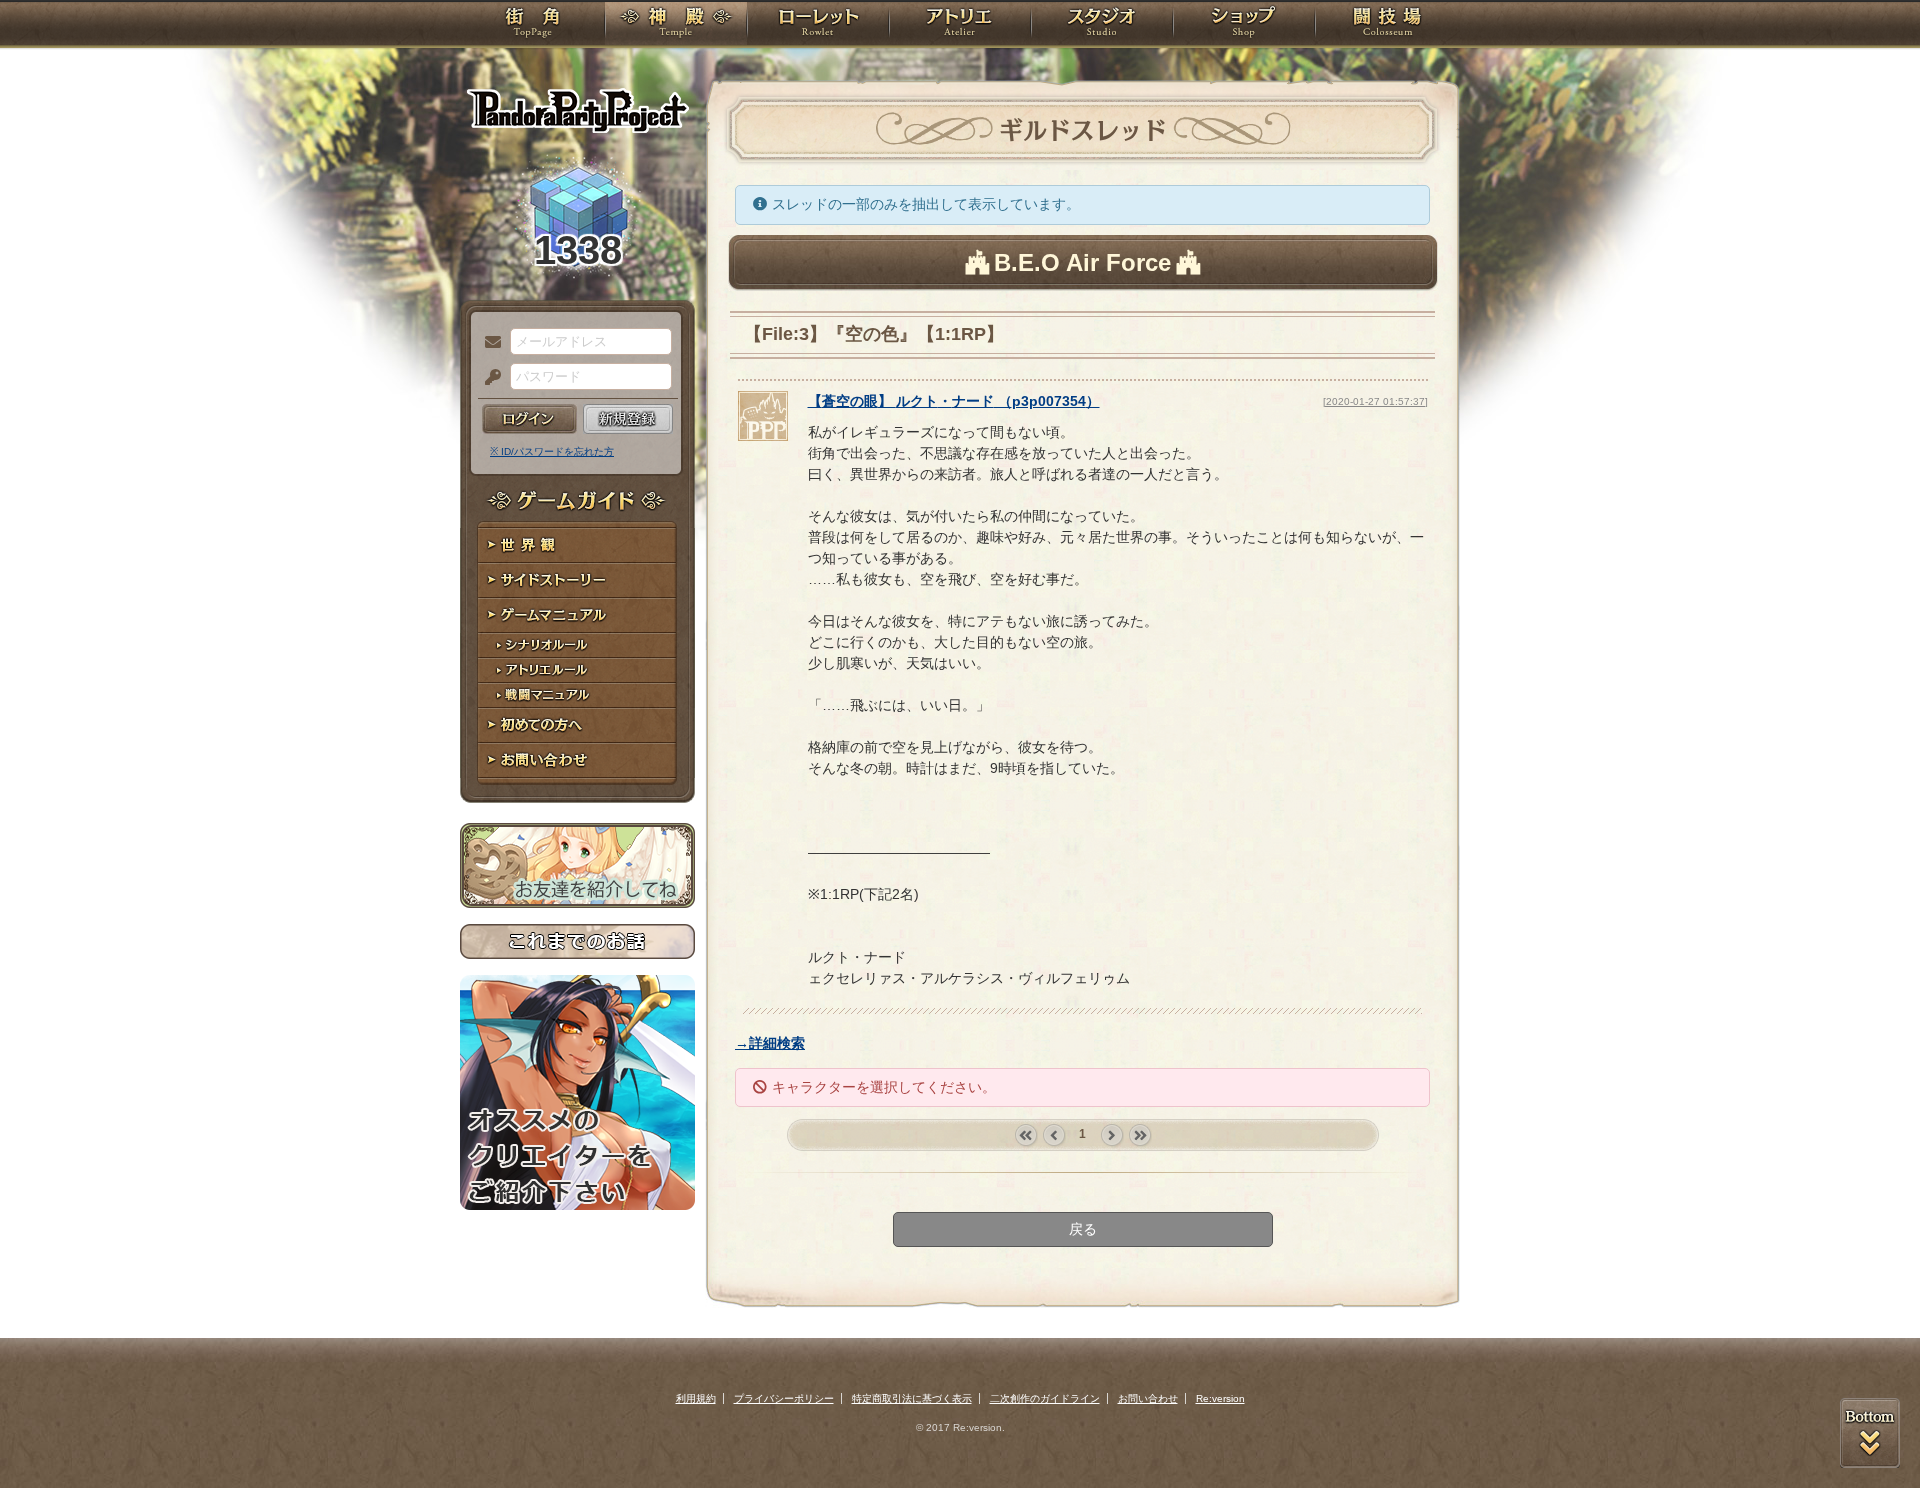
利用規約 (696, 1398)
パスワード (488, 378)
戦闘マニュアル (577, 695)
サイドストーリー (577, 580)
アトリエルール (577, 670)
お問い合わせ (577, 760)
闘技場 (1387, 25)
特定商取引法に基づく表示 (912, 1398)
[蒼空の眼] (763, 436)
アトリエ (960, 25)
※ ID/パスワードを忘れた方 (552, 451)
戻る (1083, 1229)
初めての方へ (577, 725)
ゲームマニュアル (577, 615)
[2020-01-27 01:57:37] (1375, 401)
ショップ (1244, 25)
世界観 (577, 545)
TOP (532, 25)
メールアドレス (488, 343)
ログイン (529, 419)
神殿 (676, 25)
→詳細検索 (770, 1043)
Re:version (1220, 1398)
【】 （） (954, 401)
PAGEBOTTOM (1870, 1433)
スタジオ (1102, 25)
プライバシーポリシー (784, 1398)
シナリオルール (577, 645)
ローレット (818, 25)
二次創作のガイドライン (1045, 1398)
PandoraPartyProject (577, 110)
